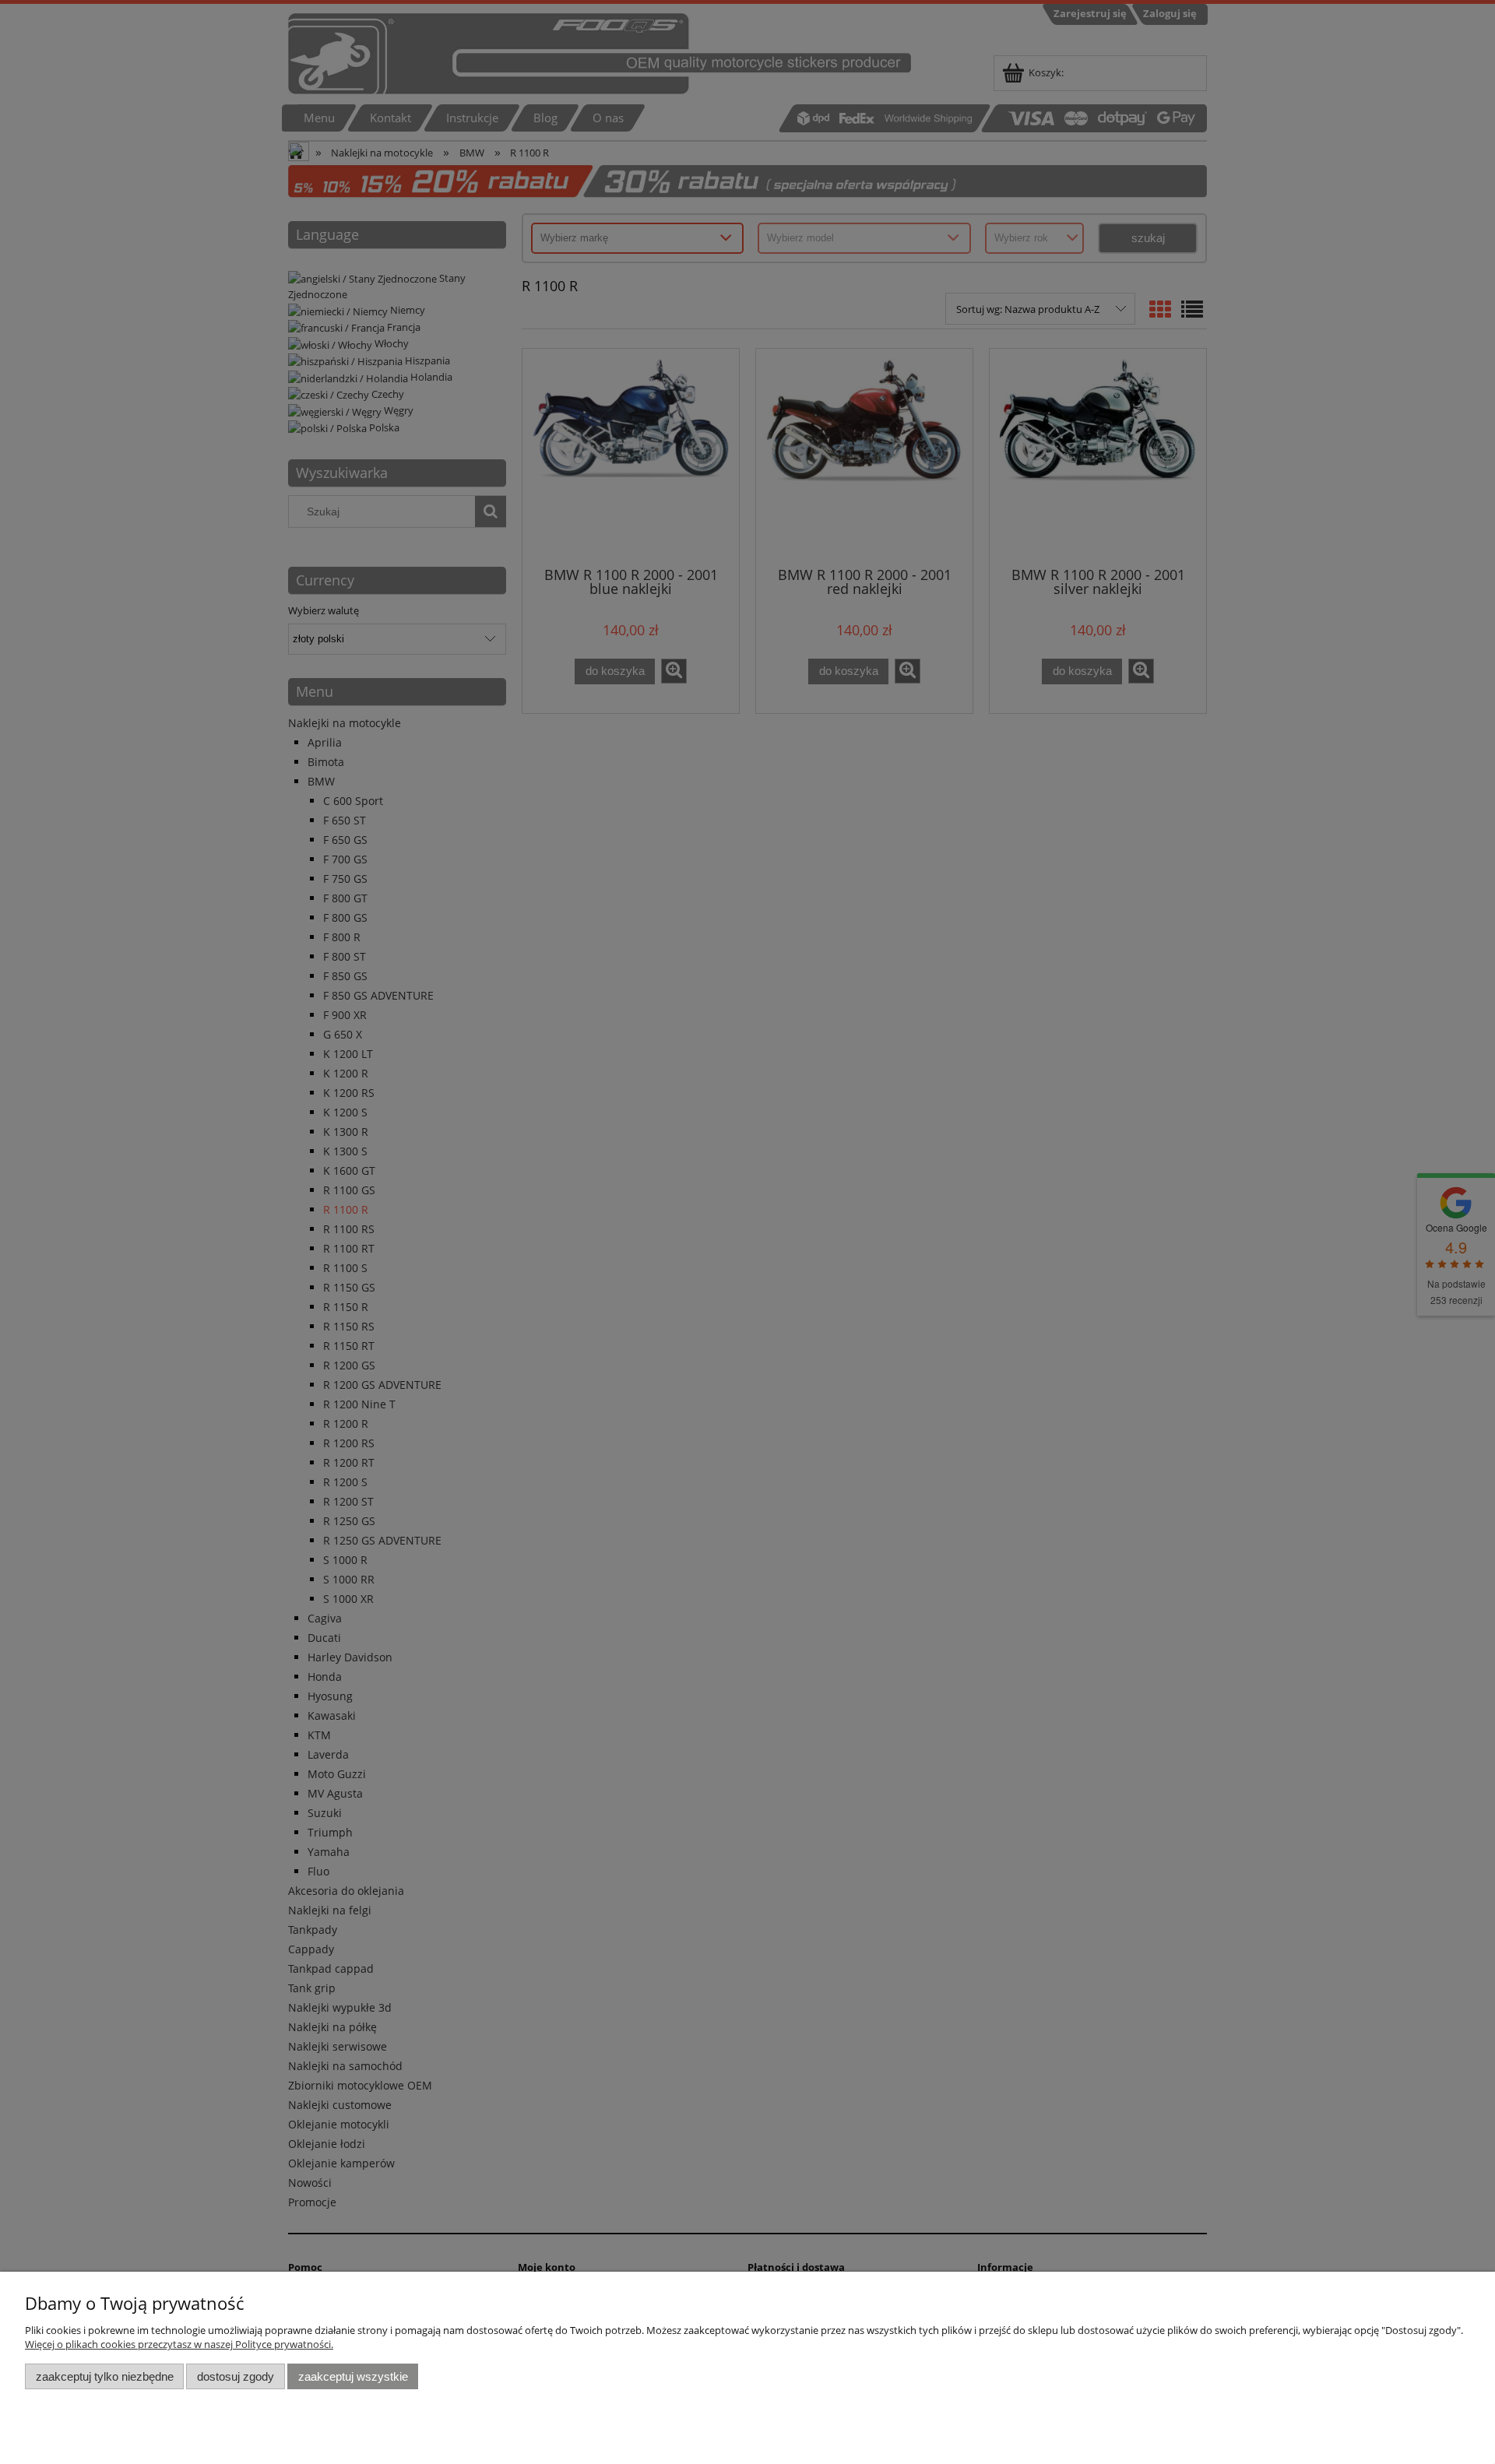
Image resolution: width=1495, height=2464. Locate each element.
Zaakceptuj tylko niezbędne (105, 2376)
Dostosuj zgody (236, 2376)
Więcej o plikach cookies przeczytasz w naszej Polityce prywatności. (179, 2344)
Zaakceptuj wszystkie (353, 2376)
